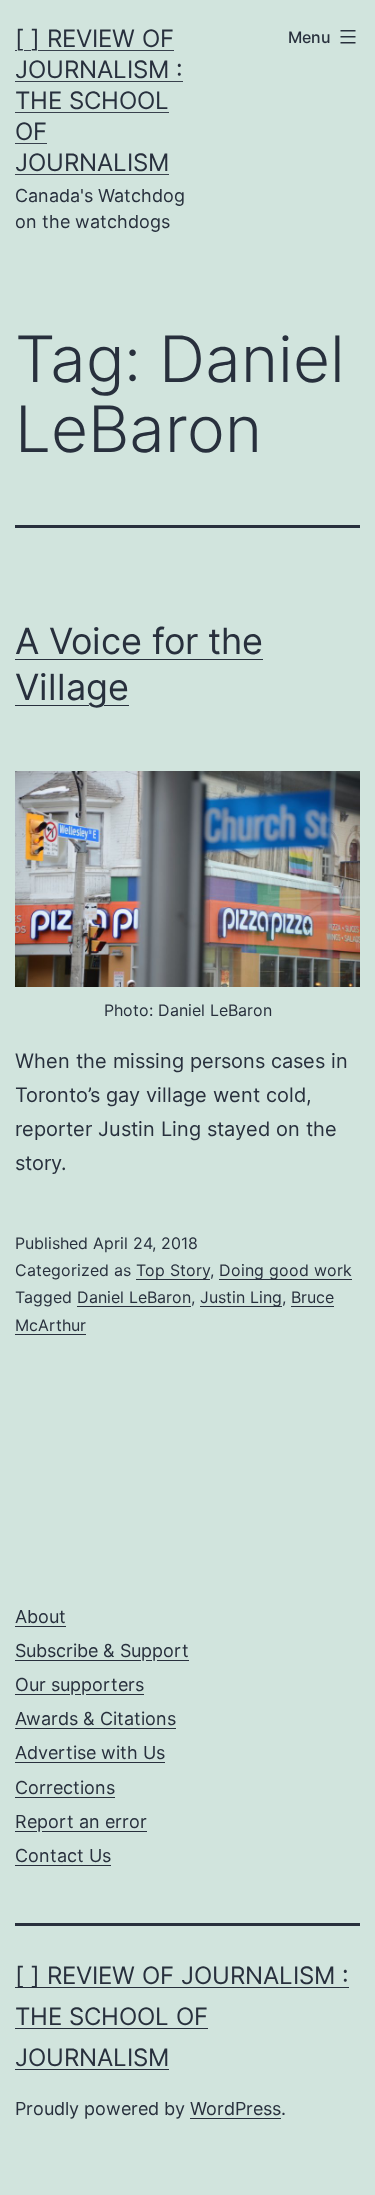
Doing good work (285, 1270)
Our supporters (79, 1684)
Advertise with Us (90, 1752)
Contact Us (63, 1855)
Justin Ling (241, 1297)
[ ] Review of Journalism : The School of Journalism (99, 101)
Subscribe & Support (102, 1650)
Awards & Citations (95, 1718)
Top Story (173, 1270)
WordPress (235, 2108)
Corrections (65, 1787)
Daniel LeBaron (134, 1297)
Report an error (81, 1821)
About (40, 1616)
